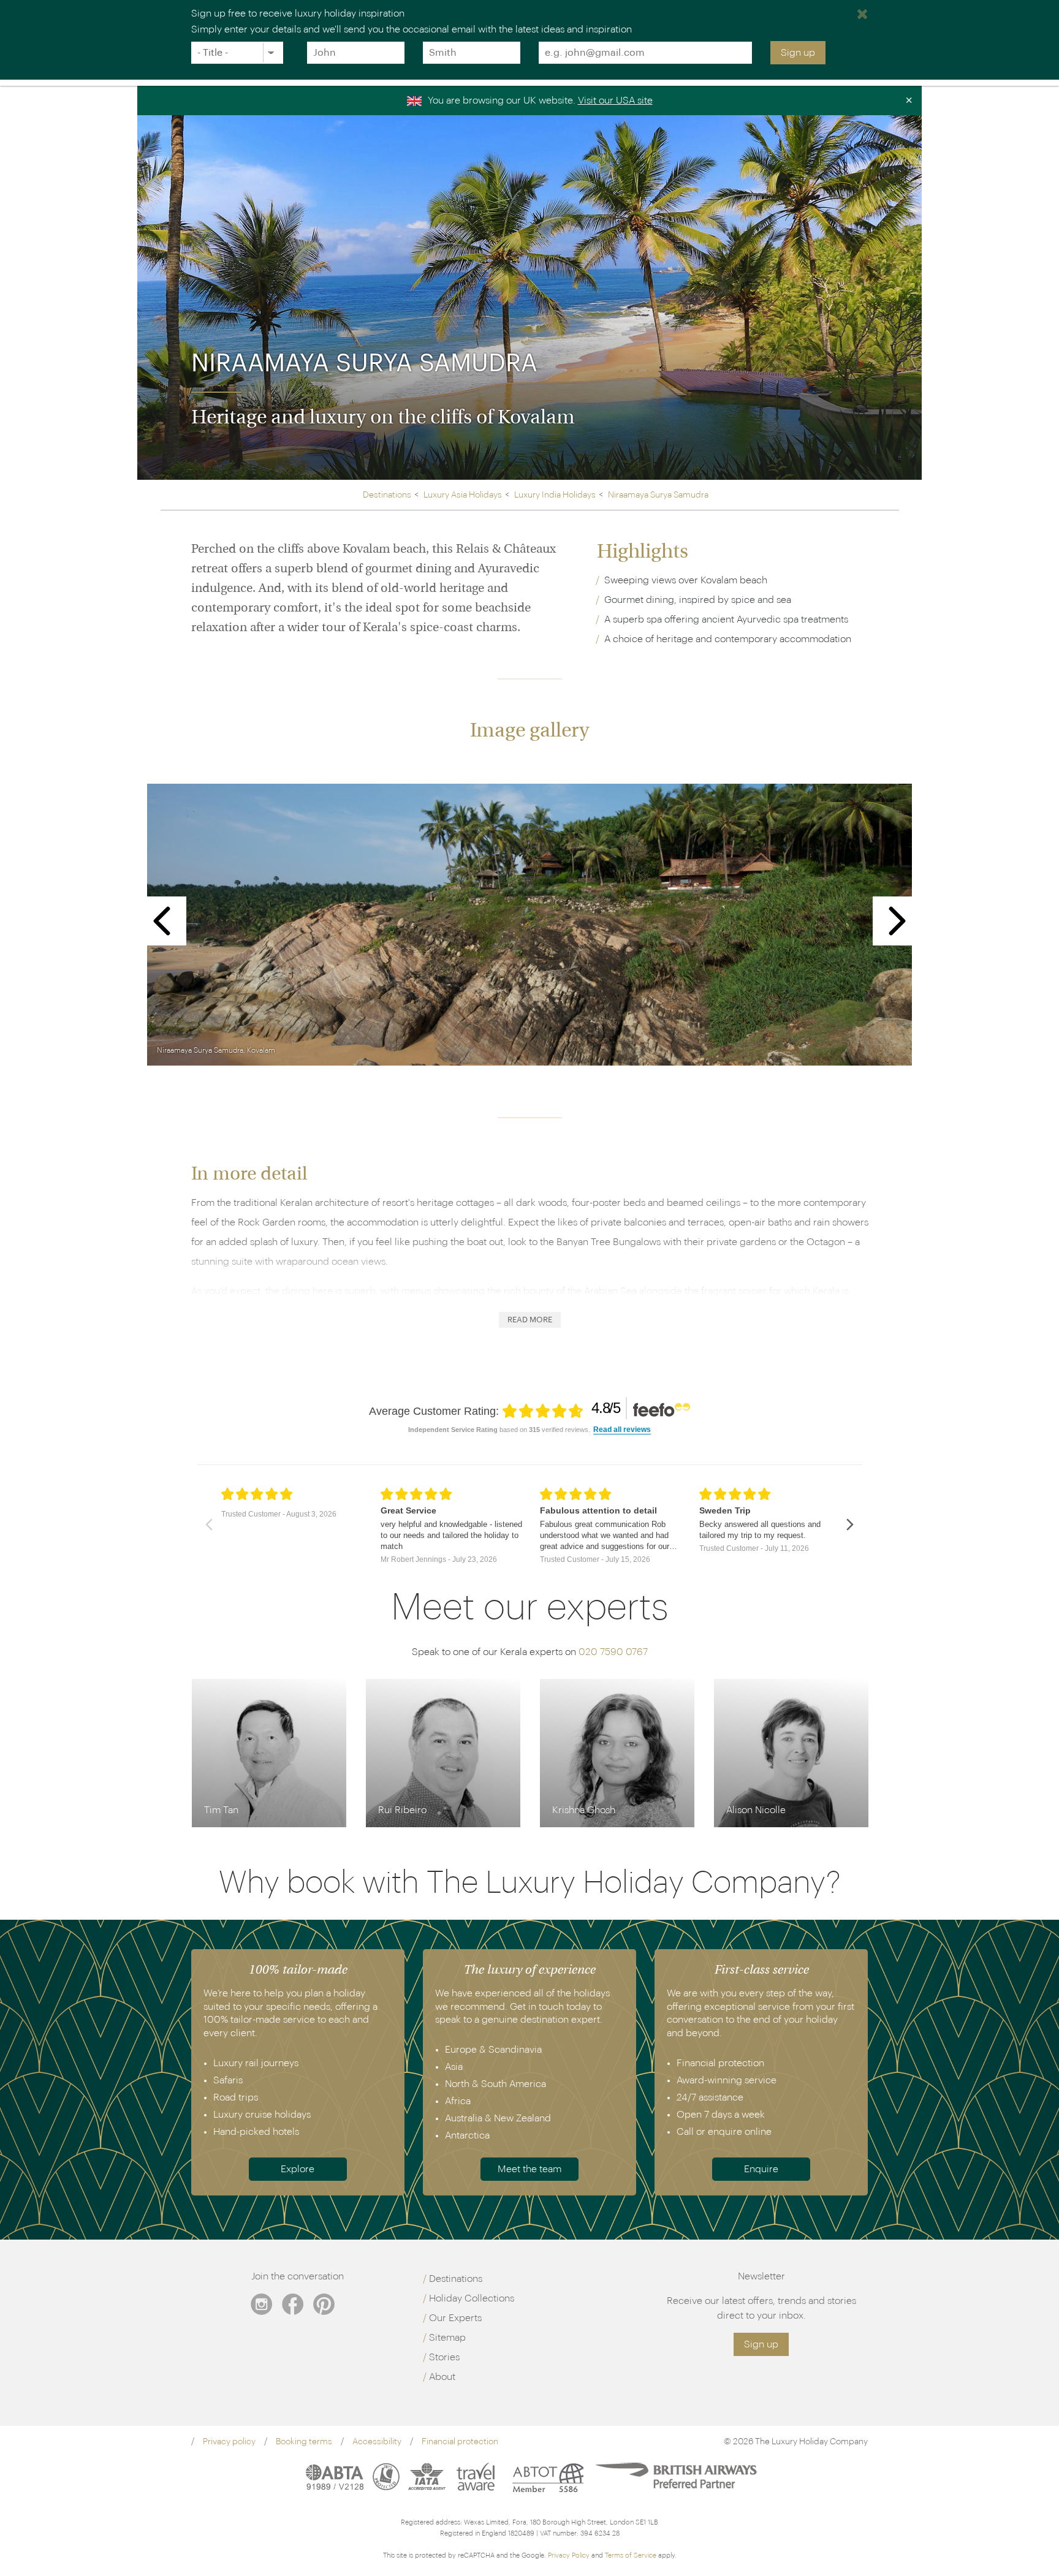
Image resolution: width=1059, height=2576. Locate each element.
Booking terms (304, 2442)
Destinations (456, 2279)
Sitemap (447, 2338)
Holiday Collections (472, 2298)
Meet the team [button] (529, 2169)
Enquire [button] (761, 2169)
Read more (530, 1320)
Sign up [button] (761, 2344)
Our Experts (455, 2318)
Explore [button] (298, 2169)
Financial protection (460, 2442)
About (442, 2377)
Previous (162, 921)
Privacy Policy (569, 2555)
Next (898, 921)
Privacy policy (229, 2442)
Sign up (798, 53)
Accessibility (377, 2442)
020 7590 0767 (613, 1652)
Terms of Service (631, 2555)
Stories (444, 2357)
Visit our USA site (615, 100)
